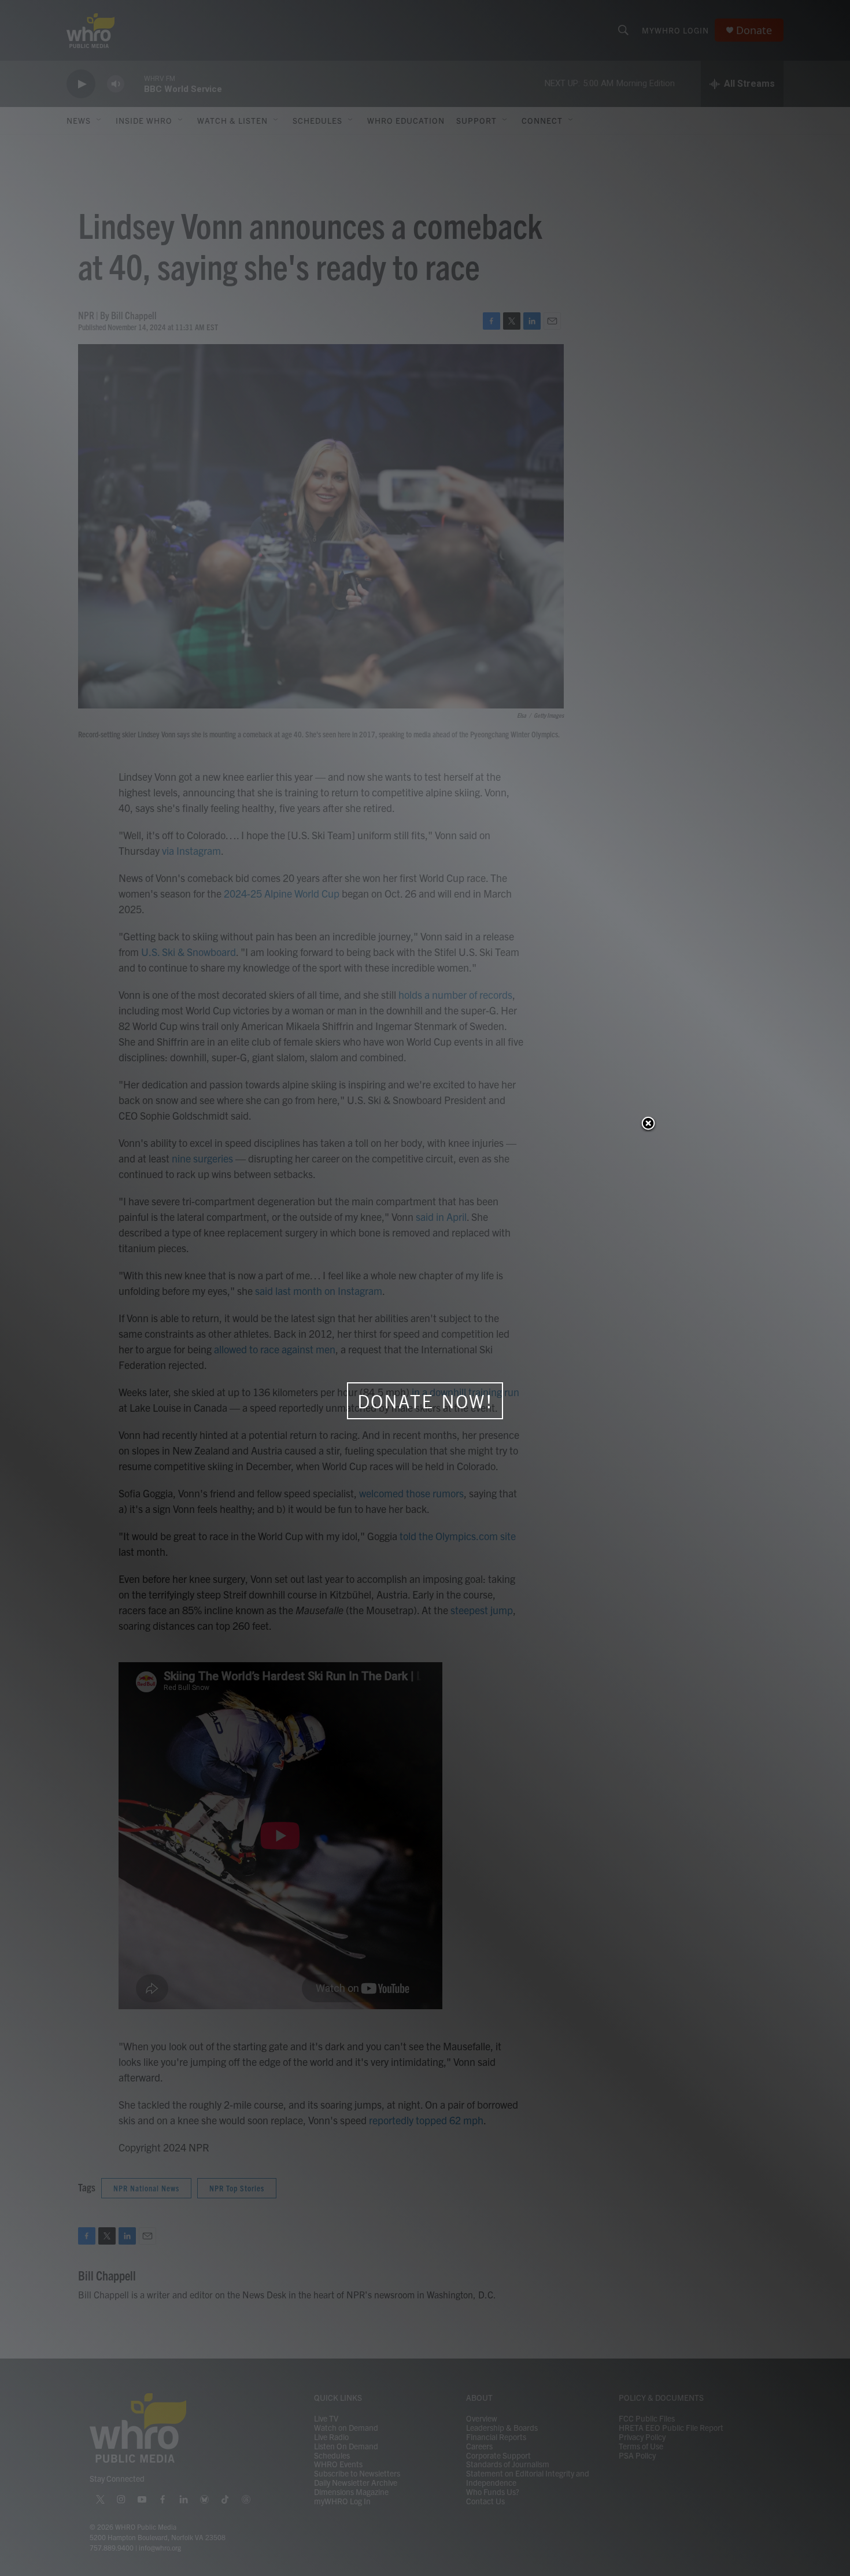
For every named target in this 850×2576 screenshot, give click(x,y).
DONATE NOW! (425, 1401)
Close (648, 1124)
